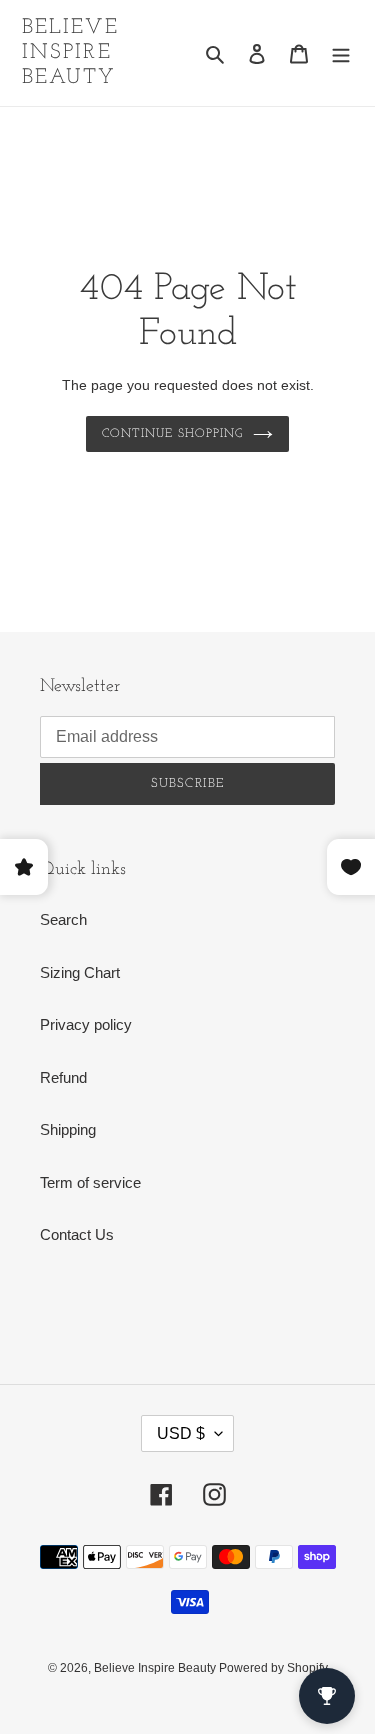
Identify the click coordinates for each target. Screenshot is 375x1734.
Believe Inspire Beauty (70, 52)
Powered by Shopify (273, 1668)
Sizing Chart (80, 972)
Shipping (68, 1129)
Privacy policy (86, 1024)
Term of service (90, 1182)
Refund (63, 1077)
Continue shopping (172, 434)
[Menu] (341, 53)
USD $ (181, 1433)
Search (63, 919)
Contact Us (77, 1234)
